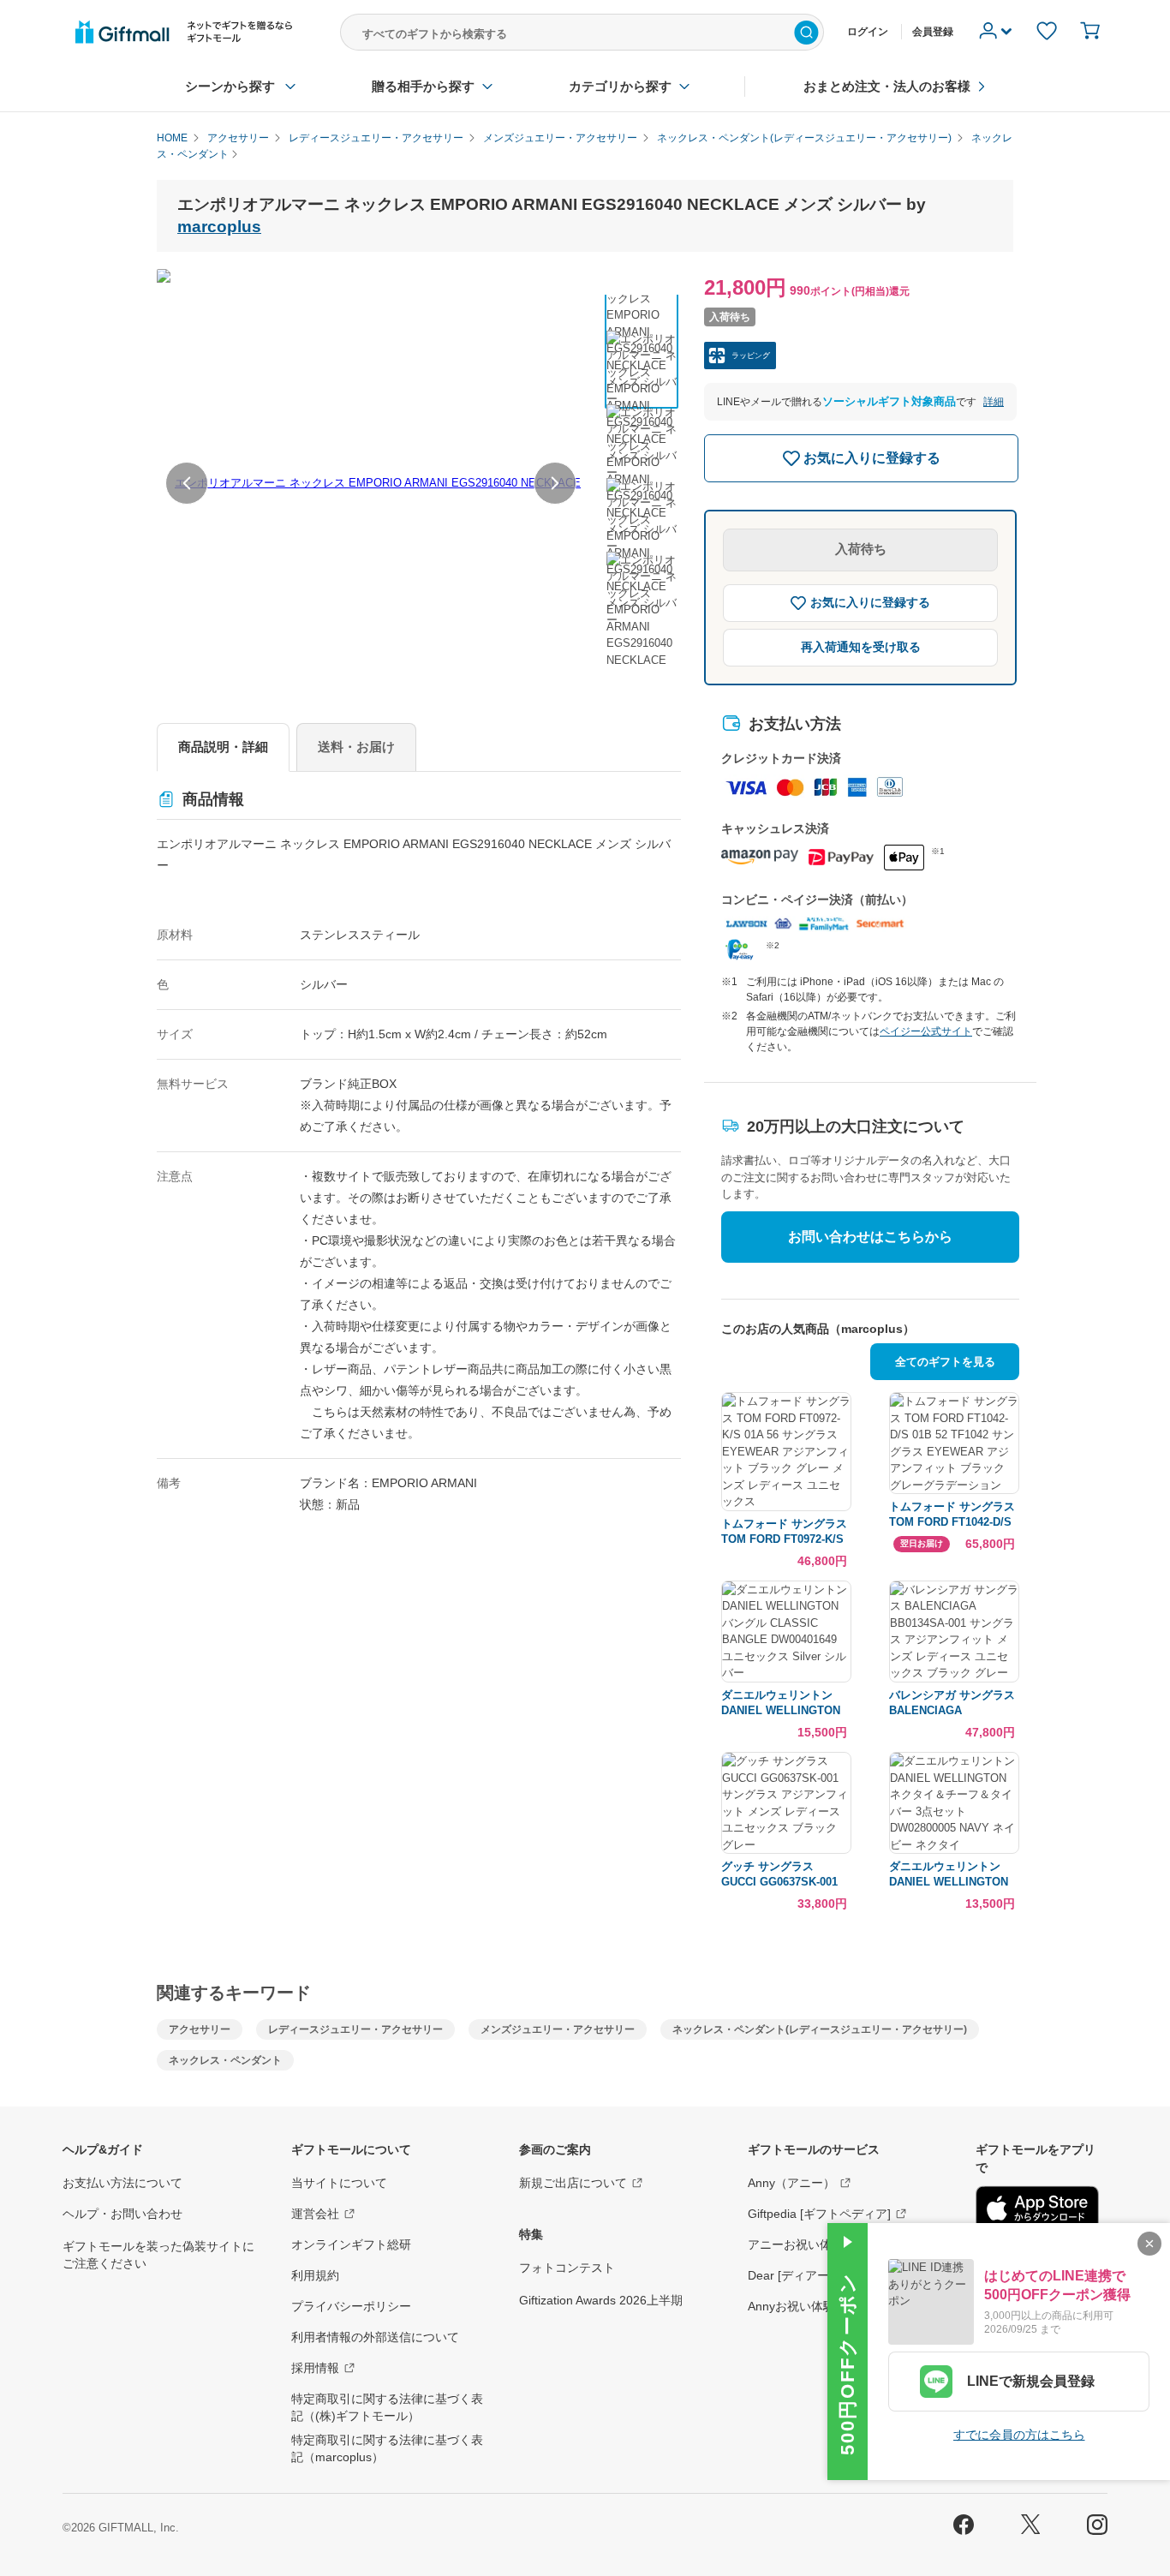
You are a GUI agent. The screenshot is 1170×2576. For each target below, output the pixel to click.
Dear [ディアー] (790, 2275)
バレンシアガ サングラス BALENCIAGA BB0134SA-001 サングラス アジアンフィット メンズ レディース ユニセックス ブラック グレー (954, 1703)
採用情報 (315, 2368)
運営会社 (315, 2214)
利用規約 (315, 2275)
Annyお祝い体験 (791, 2306)
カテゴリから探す (620, 86)
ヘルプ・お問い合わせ (122, 2214)
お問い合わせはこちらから (870, 1237)
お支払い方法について (122, 2183)
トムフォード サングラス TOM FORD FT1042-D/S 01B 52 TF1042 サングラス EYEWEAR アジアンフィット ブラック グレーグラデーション (954, 1515)
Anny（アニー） (791, 2183)
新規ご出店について (573, 2183)
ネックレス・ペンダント (225, 2060)
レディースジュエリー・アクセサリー (355, 2029)
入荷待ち (861, 549)
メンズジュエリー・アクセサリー (558, 2029)
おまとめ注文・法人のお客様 (887, 86)
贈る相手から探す (423, 86)
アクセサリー (200, 2029)
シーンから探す (230, 86)
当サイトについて (339, 2183)
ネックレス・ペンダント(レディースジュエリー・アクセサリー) (820, 2029)
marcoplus (219, 227)
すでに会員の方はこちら (1019, 2435)
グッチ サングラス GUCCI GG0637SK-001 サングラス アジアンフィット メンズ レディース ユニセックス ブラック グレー (786, 1875)
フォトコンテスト (567, 2268)
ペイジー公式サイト (926, 1031)
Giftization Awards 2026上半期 (601, 2300)
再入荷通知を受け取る (861, 647)
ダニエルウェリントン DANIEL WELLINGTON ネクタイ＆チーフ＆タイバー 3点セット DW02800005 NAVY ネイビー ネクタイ (952, 1875)
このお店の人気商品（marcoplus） (818, 1329)
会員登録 (933, 32)
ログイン (868, 32)
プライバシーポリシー (351, 2306)
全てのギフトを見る (945, 1362)
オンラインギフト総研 (351, 2244)
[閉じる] (1149, 2244)
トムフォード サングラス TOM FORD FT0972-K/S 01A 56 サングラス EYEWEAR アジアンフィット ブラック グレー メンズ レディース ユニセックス (786, 1532)
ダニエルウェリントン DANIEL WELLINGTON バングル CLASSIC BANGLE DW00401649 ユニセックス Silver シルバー (786, 1703)
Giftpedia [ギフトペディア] (819, 2214)
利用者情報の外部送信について (375, 2337)
